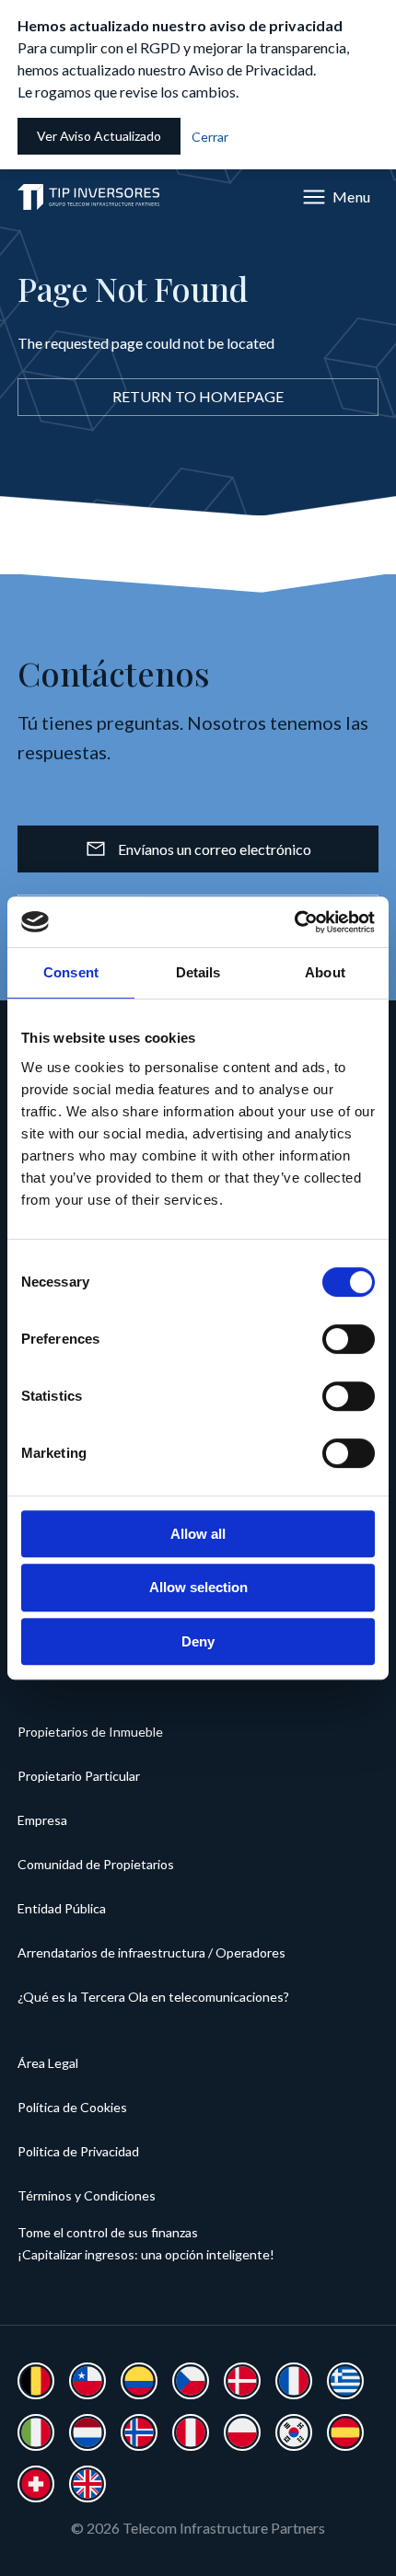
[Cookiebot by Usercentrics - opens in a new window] (294, 922)
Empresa (42, 1820)
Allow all (198, 1534)
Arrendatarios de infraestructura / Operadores (151, 1952)
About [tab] (325, 972)
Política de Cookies (72, 2107)
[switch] (349, 1339)
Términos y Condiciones (87, 2195)
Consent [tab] (71, 972)
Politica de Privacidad (78, 2151)
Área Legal (48, 2063)
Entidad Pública (62, 1908)
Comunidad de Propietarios (96, 1864)
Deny (198, 1641)
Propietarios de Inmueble (90, 1732)
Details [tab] (198, 972)
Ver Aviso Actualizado (99, 136)
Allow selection (198, 1587)
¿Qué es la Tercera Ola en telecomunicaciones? (153, 1997)
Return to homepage (198, 396)
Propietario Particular (79, 1776)
